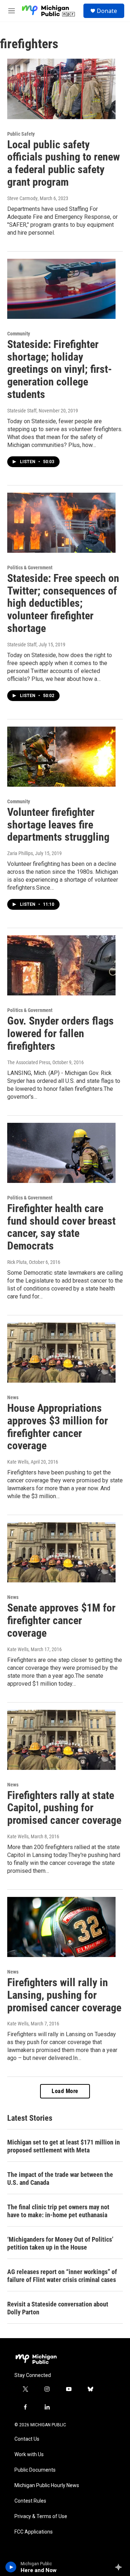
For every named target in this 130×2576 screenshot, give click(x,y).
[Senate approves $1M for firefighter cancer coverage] (61, 1552)
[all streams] (120, 2567)
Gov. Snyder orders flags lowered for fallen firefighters (60, 1033)
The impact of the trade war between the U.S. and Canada (60, 2179)
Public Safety (21, 134)
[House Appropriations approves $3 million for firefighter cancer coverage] (61, 1353)
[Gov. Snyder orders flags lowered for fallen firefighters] (61, 965)
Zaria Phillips (20, 853)
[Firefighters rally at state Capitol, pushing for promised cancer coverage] (61, 1740)
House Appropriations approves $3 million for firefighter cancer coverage (58, 1427)
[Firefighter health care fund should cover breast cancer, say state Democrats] (61, 1153)
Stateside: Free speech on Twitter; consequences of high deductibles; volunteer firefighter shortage (63, 603)
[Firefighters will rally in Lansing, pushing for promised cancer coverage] (61, 1927)
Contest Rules (30, 2501)
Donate (107, 11)
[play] (11, 2567)
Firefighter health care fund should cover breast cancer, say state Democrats (61, 1227)
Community (19, 334)
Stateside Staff (22, 411)
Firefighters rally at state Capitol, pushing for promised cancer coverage (64, 1808)
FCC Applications (34, 2532)
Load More (65, 2091)
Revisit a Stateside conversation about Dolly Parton (58, 2308)
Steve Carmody (22, 198)
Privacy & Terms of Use (41, 2516)
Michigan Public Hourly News (47, 2485)
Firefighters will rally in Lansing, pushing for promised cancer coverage (64, 1995)
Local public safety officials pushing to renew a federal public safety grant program (64, 163)
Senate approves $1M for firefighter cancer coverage (61, 1620)
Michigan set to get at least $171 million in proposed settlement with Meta (64, 2146)
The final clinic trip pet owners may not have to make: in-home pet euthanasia (58, 2211)
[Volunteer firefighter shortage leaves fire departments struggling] (61, 757)
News (13, 1397)
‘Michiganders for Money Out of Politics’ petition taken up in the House (60, 2243)
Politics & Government (30, 568)
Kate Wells (18, 1462)
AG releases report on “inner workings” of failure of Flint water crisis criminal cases (62, 2276)
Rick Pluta (17, 1262)
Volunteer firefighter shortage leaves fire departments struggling (58, 825)
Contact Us (27, 2439)
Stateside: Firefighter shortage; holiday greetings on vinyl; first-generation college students (60, 369)
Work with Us (29, 2455)
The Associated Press (29, 1062)
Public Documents (35, 2470)
